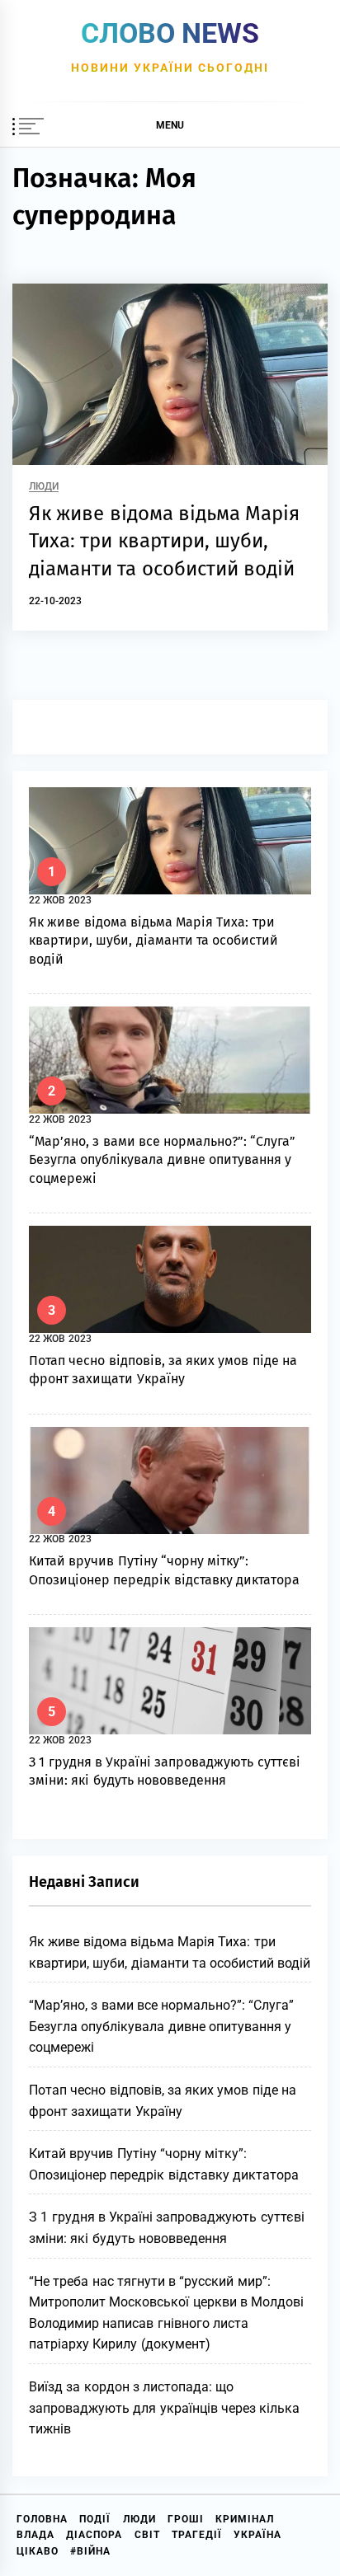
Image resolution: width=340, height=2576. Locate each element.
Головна (42, 2519)
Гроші (186, 2519)
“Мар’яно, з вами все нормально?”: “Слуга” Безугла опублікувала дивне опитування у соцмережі (163, 1160)
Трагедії (197, 2535)
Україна (257, 2535)
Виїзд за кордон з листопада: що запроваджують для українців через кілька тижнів (164, 2408)
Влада (35, 2535)
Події (95, 2519)
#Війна (90, 2551)
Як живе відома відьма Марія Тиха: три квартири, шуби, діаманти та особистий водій (164, 541)
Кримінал (245, 2519)
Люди (44, 487)
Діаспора (94, 2535)
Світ (147, 2535)
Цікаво (38, 2551)
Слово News (170, 33)
